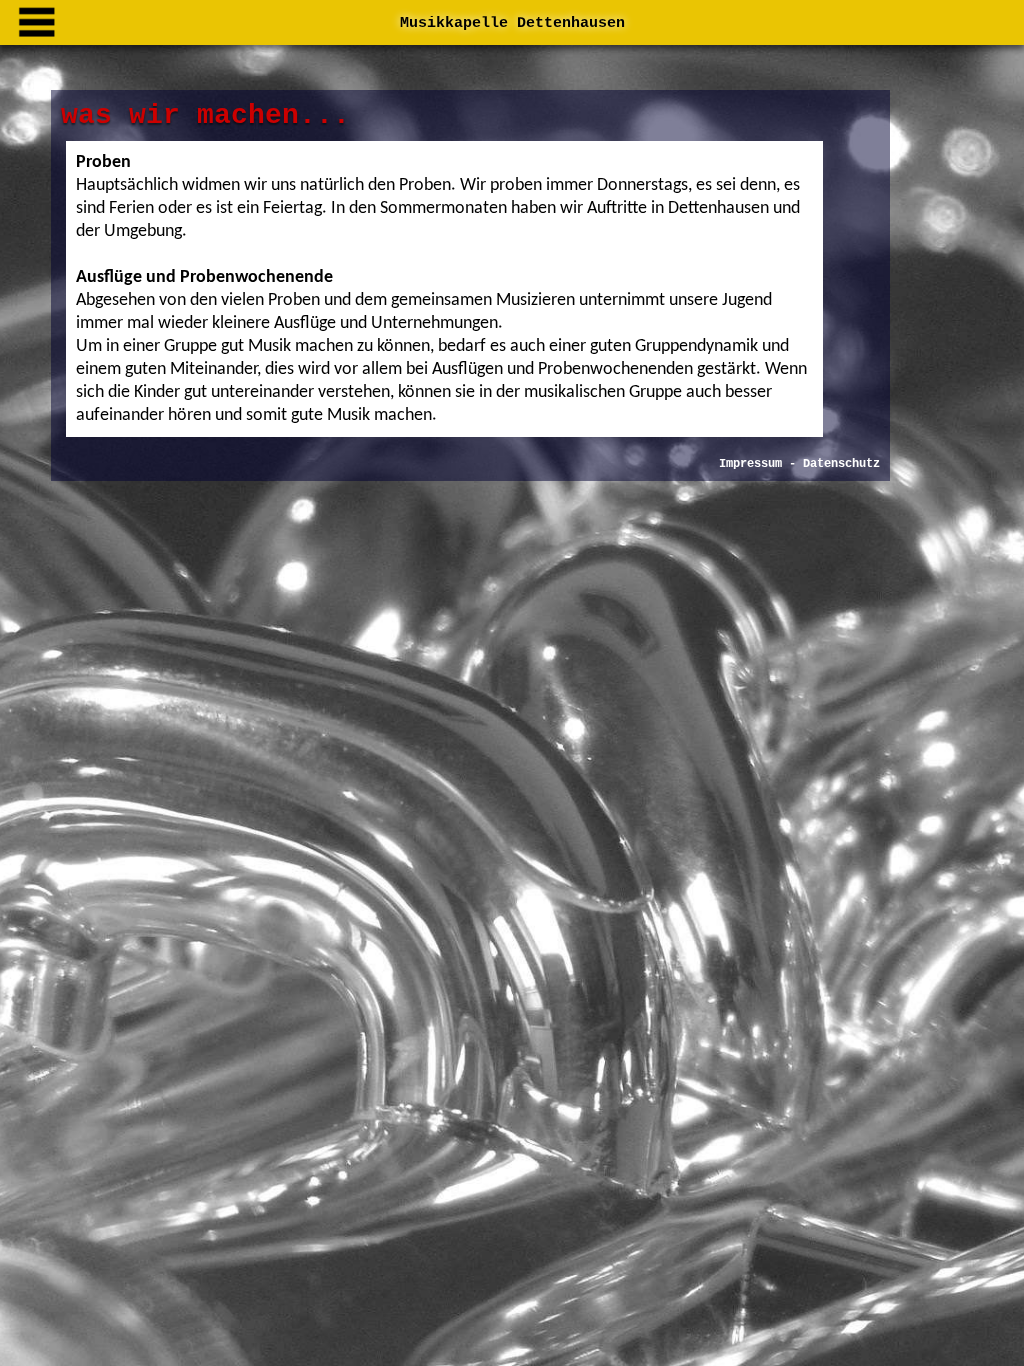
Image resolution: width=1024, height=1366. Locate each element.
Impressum (750, 464)
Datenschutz (841, 464)
